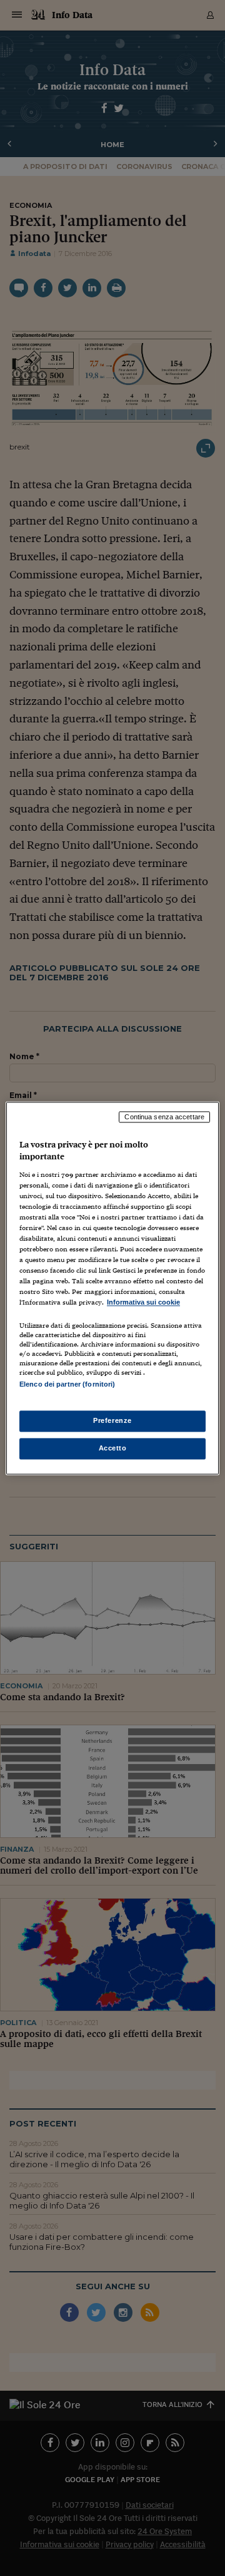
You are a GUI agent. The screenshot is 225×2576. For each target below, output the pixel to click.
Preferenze (112, 1420)
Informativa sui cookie (143, 1303)
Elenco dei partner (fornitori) (67, 1384)
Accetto (113, 1448)
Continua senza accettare (164, 1117)
